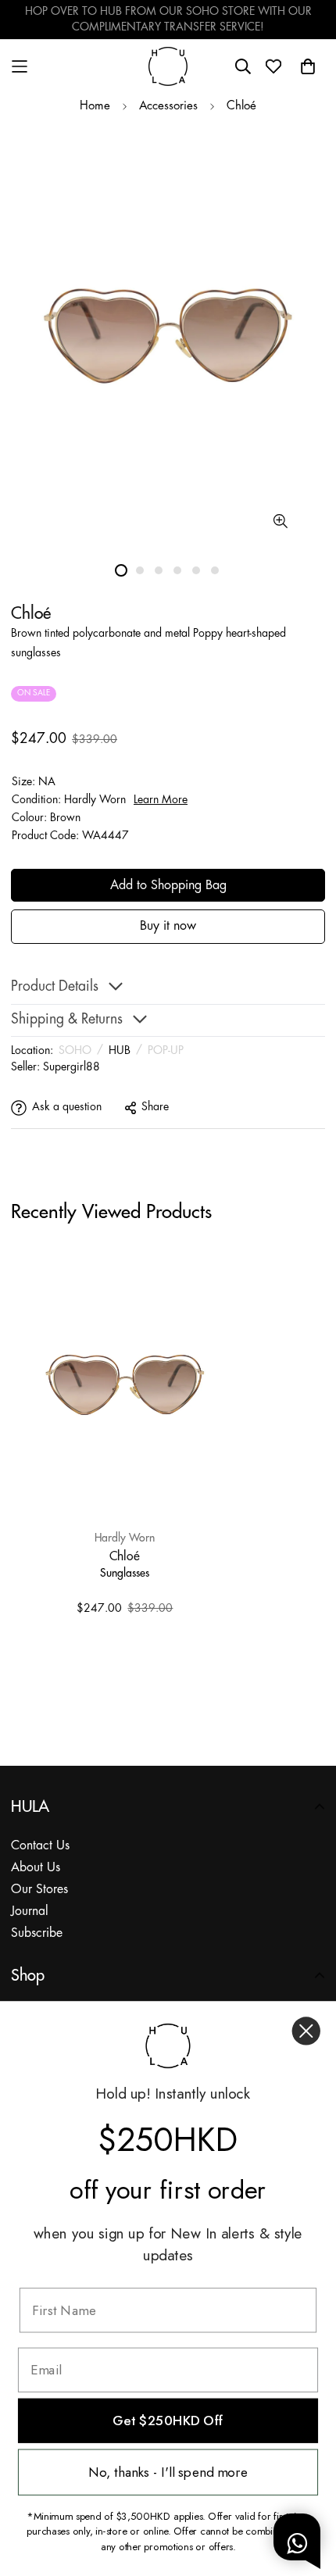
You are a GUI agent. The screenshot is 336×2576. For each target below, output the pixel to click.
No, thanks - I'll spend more (168, 2472)
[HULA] (168, 66)
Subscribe (37, 1933)
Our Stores (39, 1890)
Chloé (241, 106)
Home (95, 106)
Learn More (161, 800)
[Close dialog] (306, 2031)
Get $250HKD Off (168, 2421)
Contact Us (40, 1846)
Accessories (168, 106)
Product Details (55, 987)
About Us (36, 1868)
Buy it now (168, 926)
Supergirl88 (71, 1067)
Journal (30, 1911)
